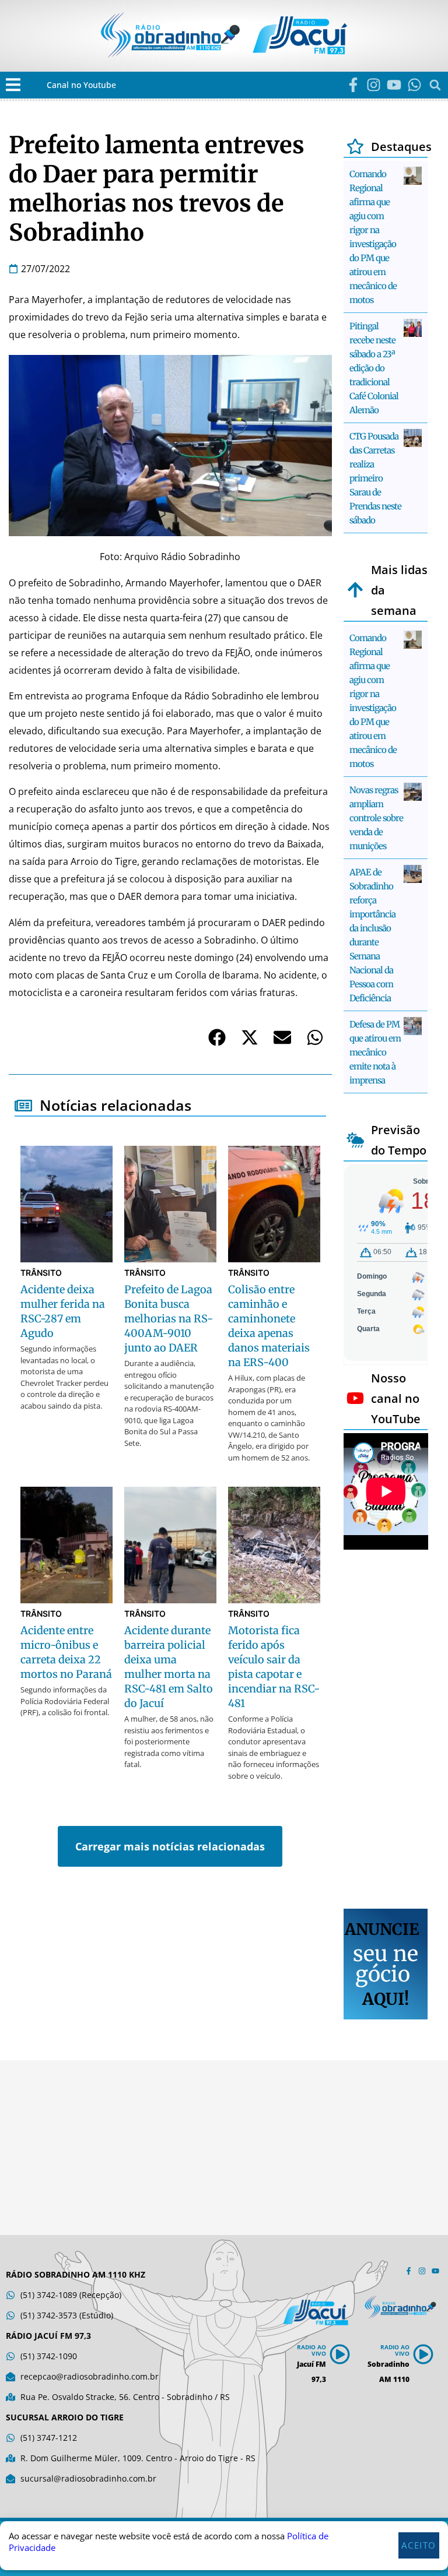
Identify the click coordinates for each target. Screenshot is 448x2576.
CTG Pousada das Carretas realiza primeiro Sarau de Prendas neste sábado (375, 478)
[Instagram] (374, 85)
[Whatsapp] (414, 85)
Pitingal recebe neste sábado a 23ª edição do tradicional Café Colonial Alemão (374, 368)
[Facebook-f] (353, 85)
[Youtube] (394, 85)
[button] (13, 85)
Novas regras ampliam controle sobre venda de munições (376, 818)
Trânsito (41, 1273)
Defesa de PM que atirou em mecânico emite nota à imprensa (375, 1052)
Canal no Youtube (81, 85)
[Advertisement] (386, 1731)
